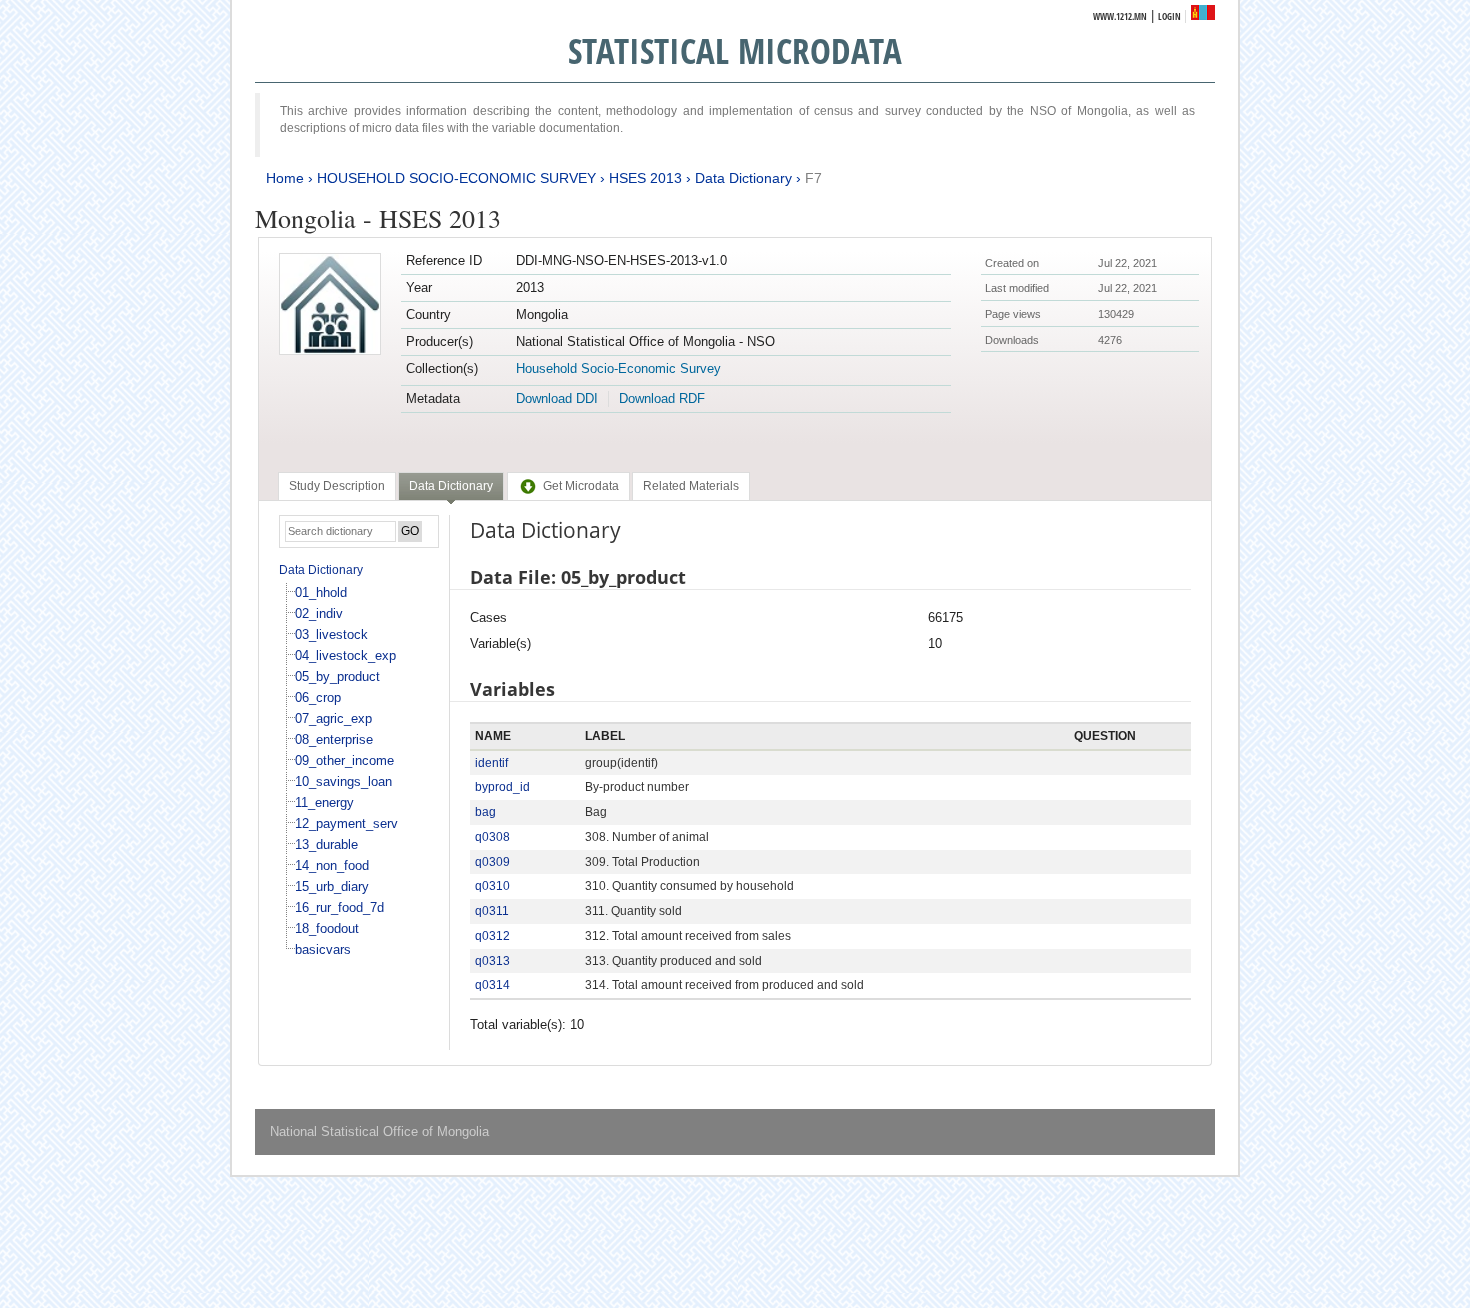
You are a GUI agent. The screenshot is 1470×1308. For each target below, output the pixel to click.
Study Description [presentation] (337, 486)
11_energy (324, 802)
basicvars (323, 949)
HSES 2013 (645, 178)
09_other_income (344, 760)
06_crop (318, 697)
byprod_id (502, 787)
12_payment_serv (346, 823)
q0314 (492, 985)
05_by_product (337, 676)
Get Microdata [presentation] (581, 486)
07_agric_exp (333, 718)
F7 (813, 178)
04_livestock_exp (345, 655)
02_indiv (319, 613)
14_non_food (332, 865)
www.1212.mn (1120, 16)
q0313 (492, 961)
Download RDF (662, 398)
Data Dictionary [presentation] (451, 486)
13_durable (326, 844)
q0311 (492, 911)
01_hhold (321, 592)
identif (491, 763)
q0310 (492, 886)
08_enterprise (334, 739)
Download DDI (557, 398)
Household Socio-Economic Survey (618, 368)
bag (485, 812)
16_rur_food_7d (339, 907)
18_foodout (327, 928)
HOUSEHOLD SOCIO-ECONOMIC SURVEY (456, 178)
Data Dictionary (743, 178)
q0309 (492, 862)
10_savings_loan (343, 781)
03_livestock (331, 634)
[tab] (337, 486)
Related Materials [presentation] (691, 486)
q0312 (492, 936)
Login (1169, 16)
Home (285, 178)
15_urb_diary (332, 886)
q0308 (492, 837)
